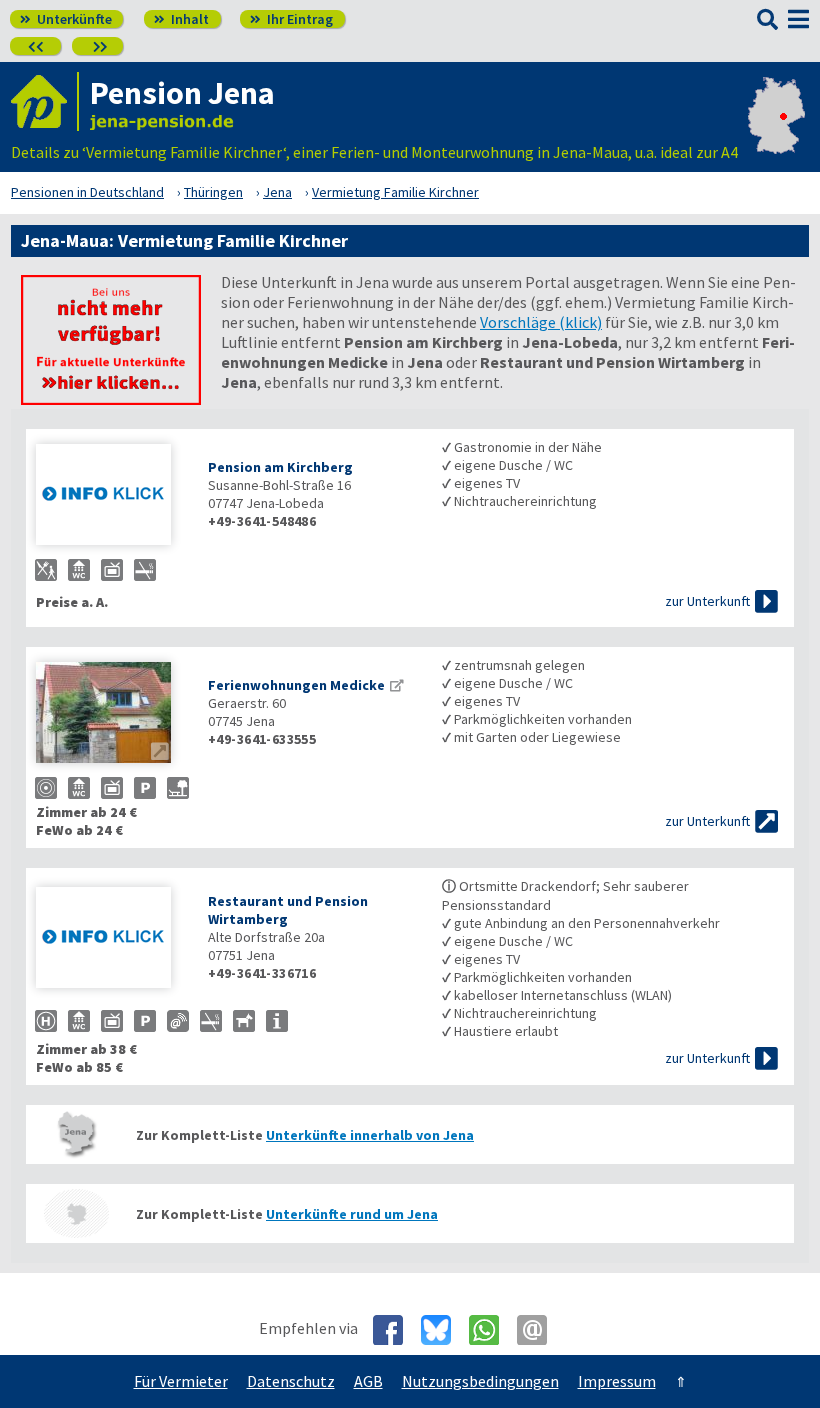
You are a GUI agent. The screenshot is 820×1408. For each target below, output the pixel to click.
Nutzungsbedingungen (480, 1381)
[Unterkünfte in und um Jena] (111, 399)
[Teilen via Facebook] (395, 1330)
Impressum (617, 1381)
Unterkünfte (66, 19)
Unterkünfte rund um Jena (352, 1214)
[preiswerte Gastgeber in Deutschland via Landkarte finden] (776, 132)
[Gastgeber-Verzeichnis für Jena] (45, 101)
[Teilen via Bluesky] (443, 1330)
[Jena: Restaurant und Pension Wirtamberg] (112, 939)
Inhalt (181, 19)
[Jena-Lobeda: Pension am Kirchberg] (112, 496)
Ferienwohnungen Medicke (296, 685)
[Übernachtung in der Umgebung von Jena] (76, 1213)
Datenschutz (291, 1381)
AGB (368, 1381)
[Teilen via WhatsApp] (491, 1330)
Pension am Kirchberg (280, 467)
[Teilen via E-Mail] (539, 1330)
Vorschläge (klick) (541, 322)
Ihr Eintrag (291, 19)
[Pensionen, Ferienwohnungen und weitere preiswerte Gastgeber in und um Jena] (76, 1134)
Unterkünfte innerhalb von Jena (370, 1135)
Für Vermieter (181, 1381)
